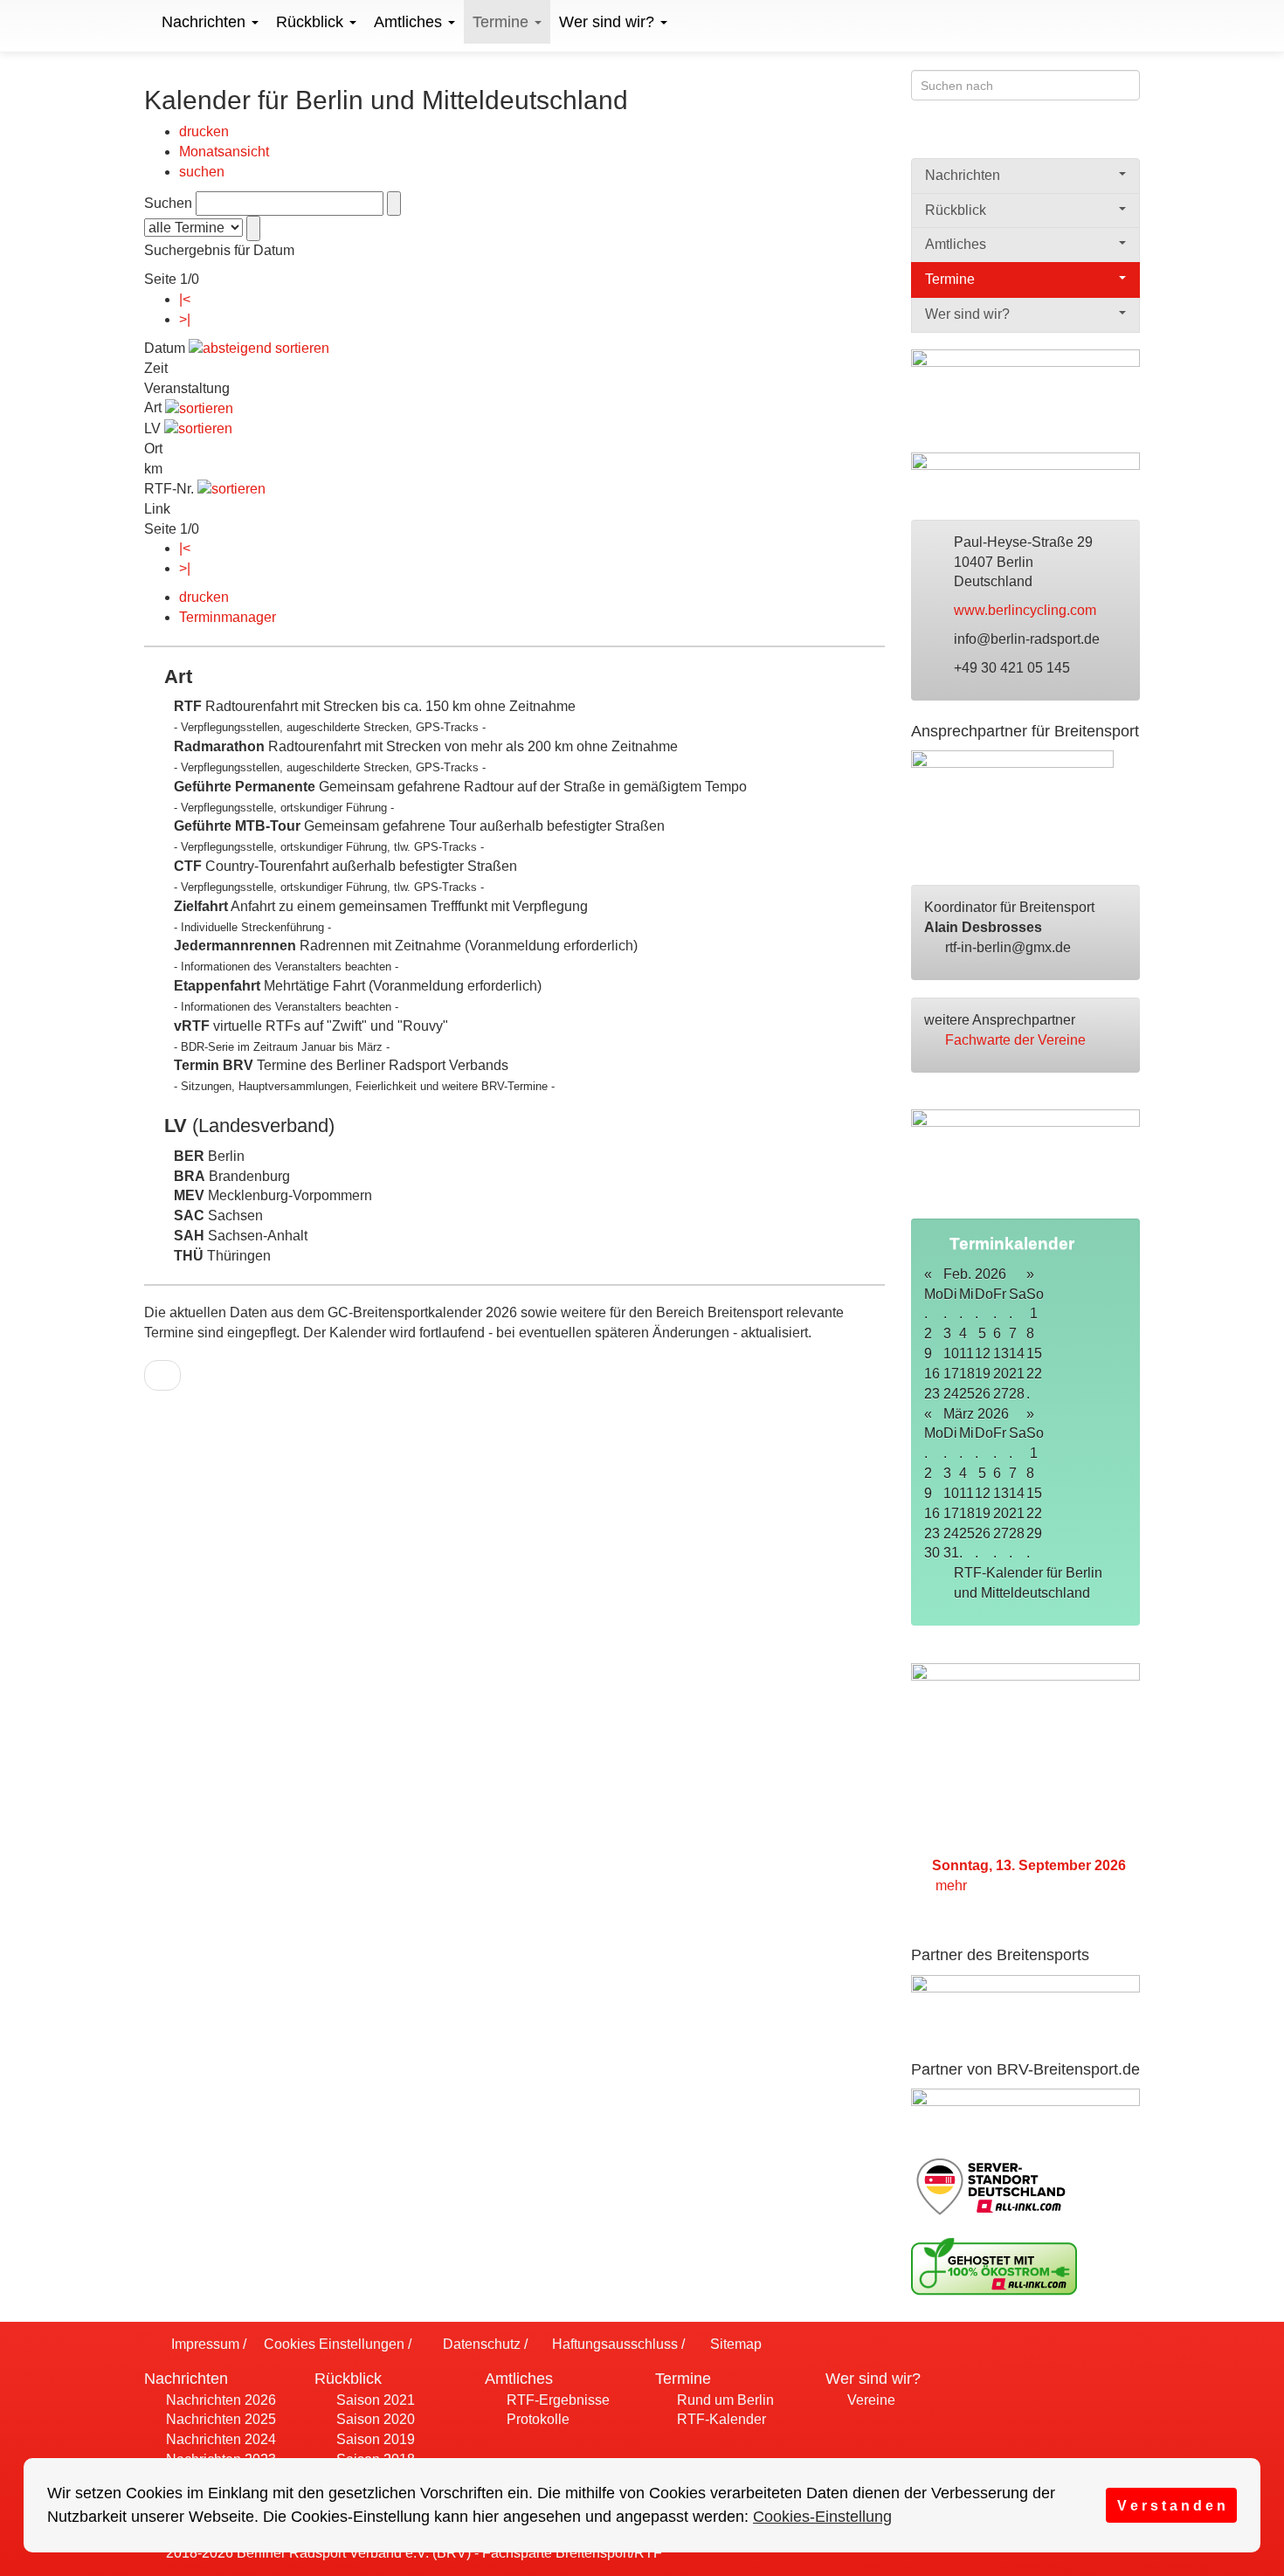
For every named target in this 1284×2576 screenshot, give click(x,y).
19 (983, 1374)
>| (185, 319)
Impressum (204, 2344)
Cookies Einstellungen (332, 2344)
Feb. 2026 (975, 1274)
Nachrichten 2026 (219, 2400)
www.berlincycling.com (1027, 610)
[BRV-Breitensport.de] (142, 22)
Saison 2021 (374, 2400)
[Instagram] (1129, 137)
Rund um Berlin (724, 2400)
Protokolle (536, 2419)
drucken (204, 131)
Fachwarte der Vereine (1017, 1040)
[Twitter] (1095, 137)
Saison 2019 (374, 2439)
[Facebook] (1061, 137)
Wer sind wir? (609, 22)
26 (983, 1394)
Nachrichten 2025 (219, 2419)
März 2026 (976, 1414)
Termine (503, 22)
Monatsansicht (224, 152)
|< (185, 299)
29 (1034, 1533)
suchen (202, 172)
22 (1034, 1374)
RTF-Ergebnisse (556, 2400)
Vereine (870, 2400)
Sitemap (734, 2344)
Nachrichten (206, 22)
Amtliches (410, 22)
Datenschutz (480, 2344)
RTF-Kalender (720, 2419)
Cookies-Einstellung (822, 2517)
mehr (953, 1885)
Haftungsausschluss (613, 2344)
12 (983, 1354)
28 (1017, 1394)
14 (1017, 1354)
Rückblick (312, 22)
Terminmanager (228, 617)
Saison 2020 (374, 2419)
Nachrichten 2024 (219, 2439)
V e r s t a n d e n (1171, 2505)
